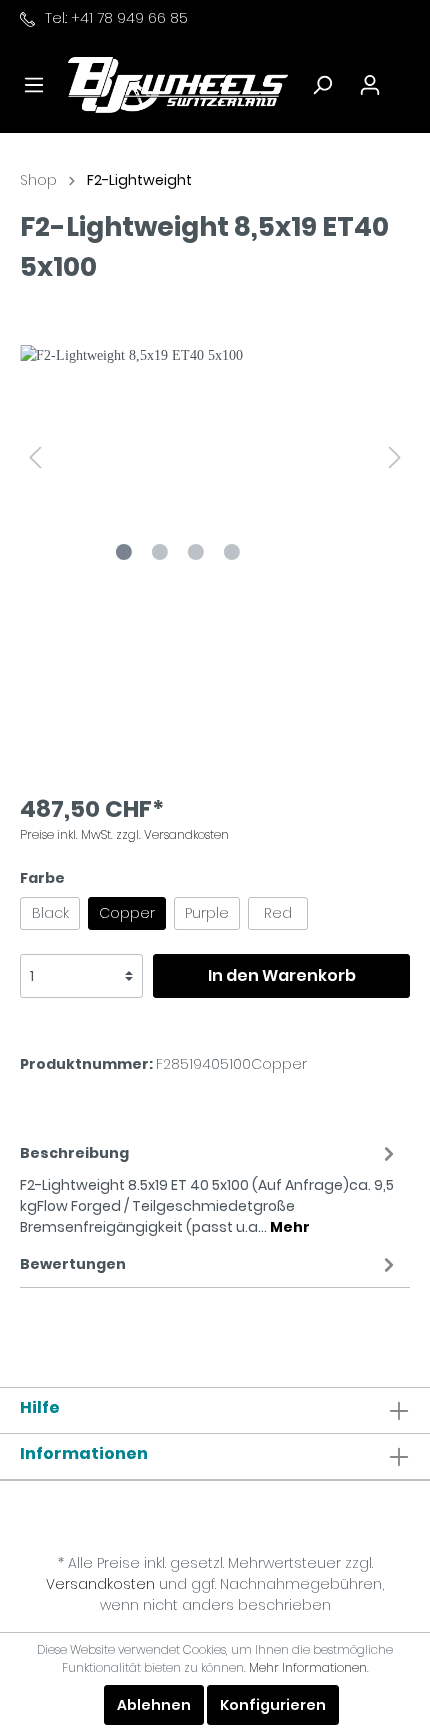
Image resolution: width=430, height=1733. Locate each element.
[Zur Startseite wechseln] (178, 84)
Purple (207, 913)
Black (50, 913)
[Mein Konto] (370, 85)
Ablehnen (154, 1705)
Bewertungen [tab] (73, 1264)
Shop (38, 180)
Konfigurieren (273, 1705)
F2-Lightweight (139, 180)
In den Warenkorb (282, 975)
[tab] (210, 1187)
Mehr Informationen (308, 1667)
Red (278, 913)
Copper (127, 913)
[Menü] (34, 85)
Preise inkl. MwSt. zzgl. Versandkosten (124, 834)
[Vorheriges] (35, 457)
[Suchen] (322, 85)
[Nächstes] (395, 457)
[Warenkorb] (407, 76)
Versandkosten (100, 1584)
